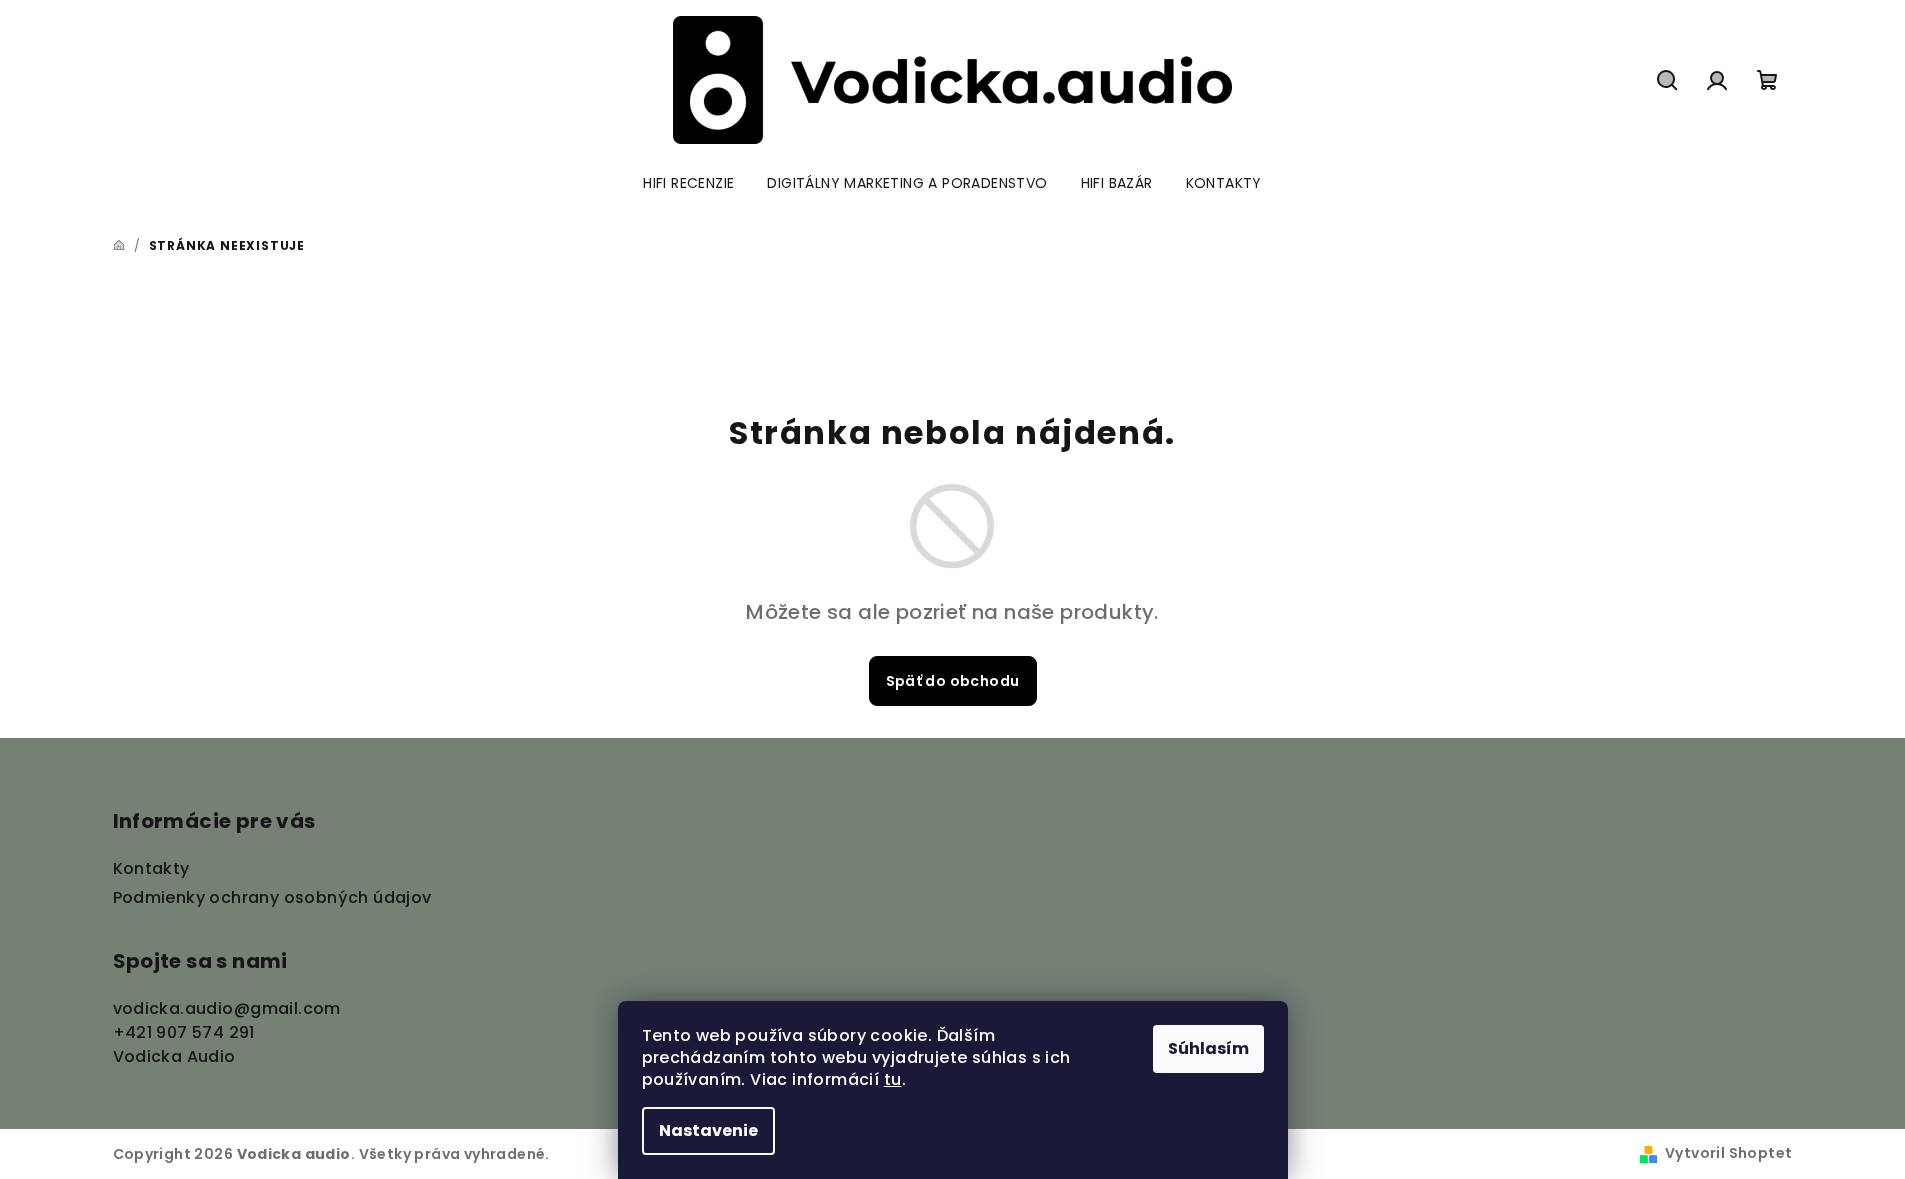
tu (893, 1079)
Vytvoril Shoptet (1728, 1153)
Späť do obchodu (953, 681)
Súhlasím (1208, 1048)
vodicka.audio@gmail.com (227, 1008)
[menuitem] (688, 183)
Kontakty (151, 868)
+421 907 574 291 (184, 1032)
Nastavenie (708, 1130)
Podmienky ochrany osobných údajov (272, 897)
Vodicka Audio (174, 1056)
